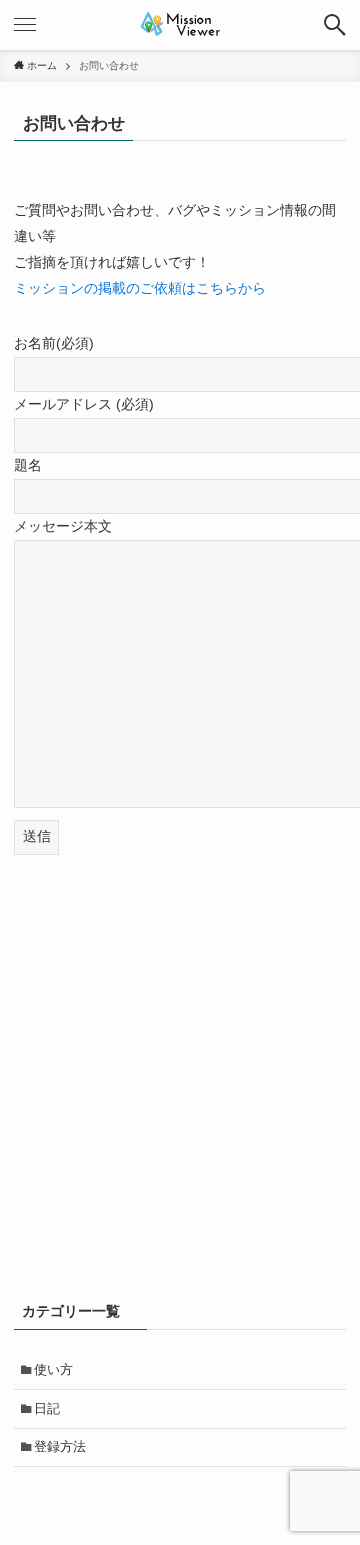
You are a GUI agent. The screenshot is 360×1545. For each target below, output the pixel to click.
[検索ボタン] (335, 25)
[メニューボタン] (25, 25)
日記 (47, 1408)
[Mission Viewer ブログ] (180, 25)
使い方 (53, 1369)
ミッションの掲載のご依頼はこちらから (140, 288)
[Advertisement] (180, 1087)
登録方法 (60, 1446)
